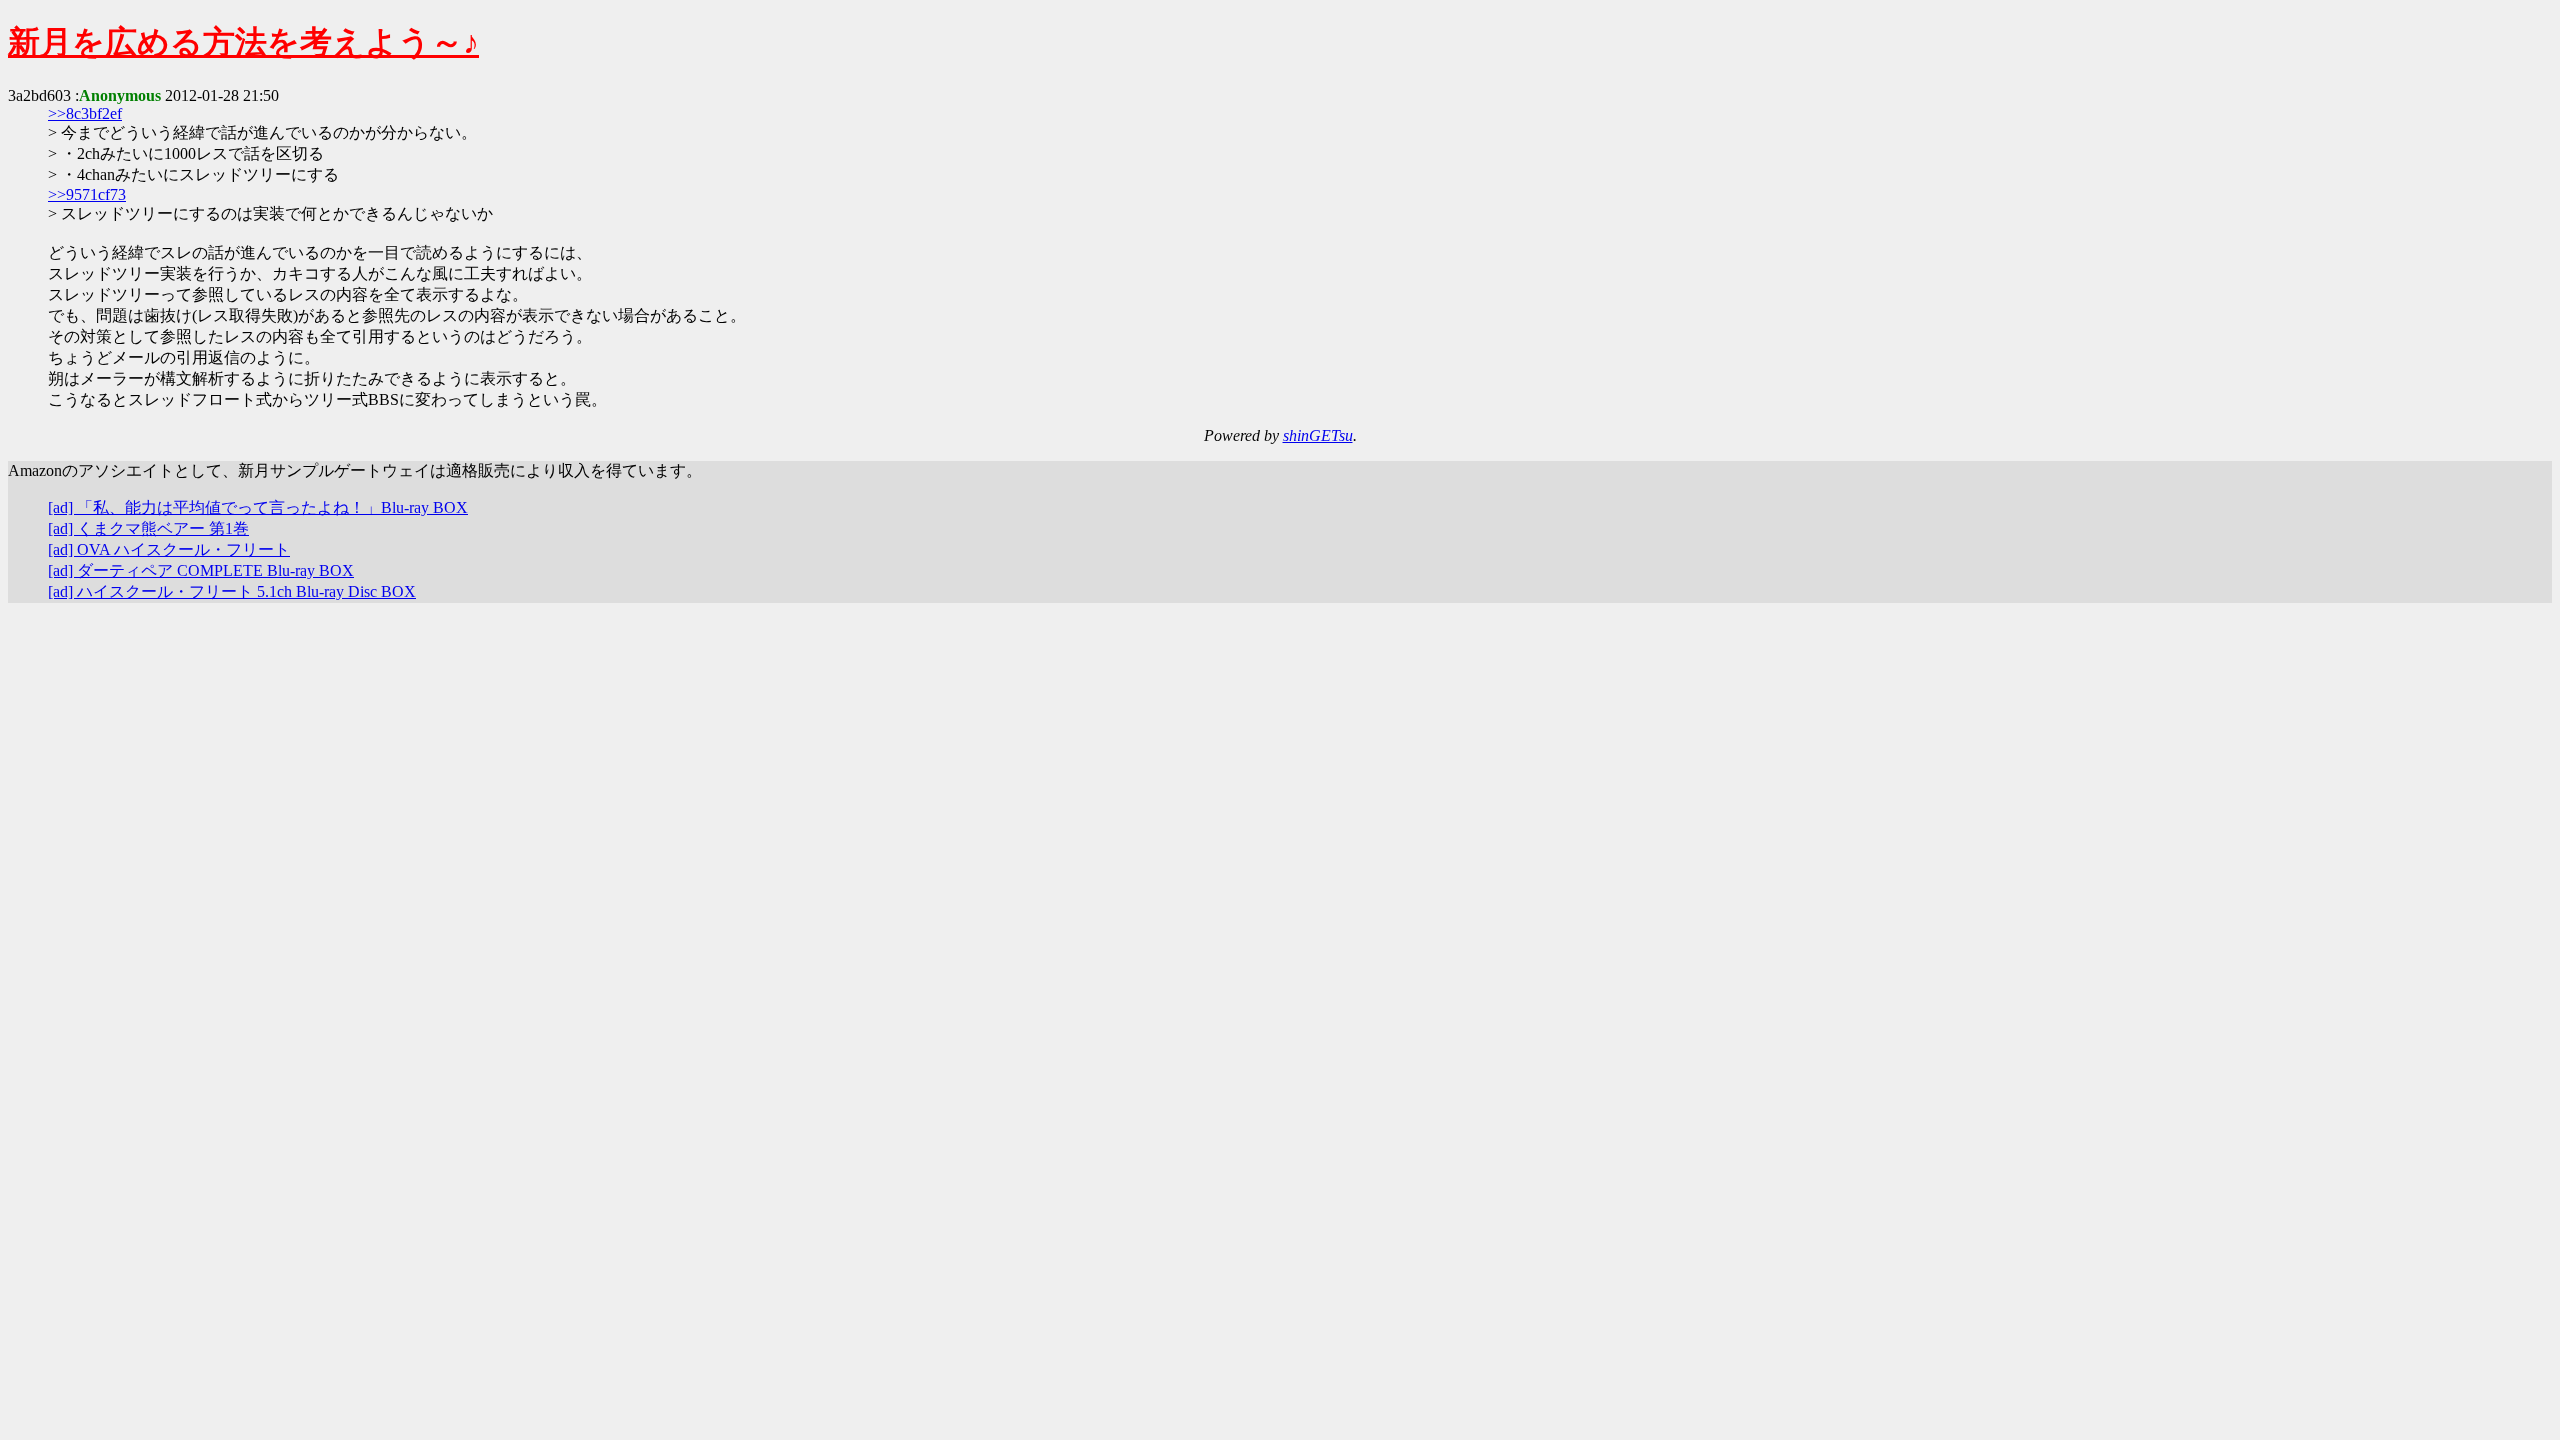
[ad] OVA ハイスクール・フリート (169, 549)
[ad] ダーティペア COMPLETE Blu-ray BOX (201, 570)
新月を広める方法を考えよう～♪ (243, 42)
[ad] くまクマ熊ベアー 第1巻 (148, 528)
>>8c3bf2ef (85, 113)
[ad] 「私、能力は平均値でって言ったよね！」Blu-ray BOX (258, 507)
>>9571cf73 (87, 194)
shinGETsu (1318, 435)
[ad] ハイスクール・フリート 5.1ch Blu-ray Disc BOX (232, 591)
